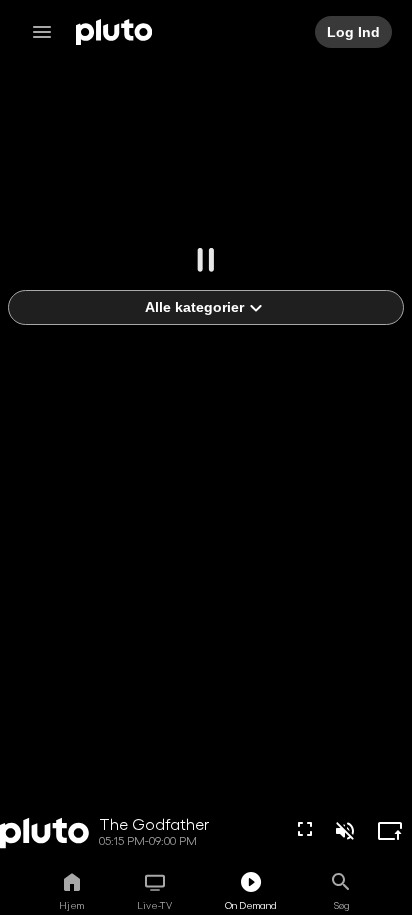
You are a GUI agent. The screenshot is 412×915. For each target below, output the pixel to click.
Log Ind (353, 32)
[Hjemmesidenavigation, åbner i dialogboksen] (48, 32)
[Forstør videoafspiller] (390, 831)
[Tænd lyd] (345, 831)
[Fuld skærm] (305, 829)
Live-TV (154, 905)
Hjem (71, 905)
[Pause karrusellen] (206, 260)
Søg (341, 905)
